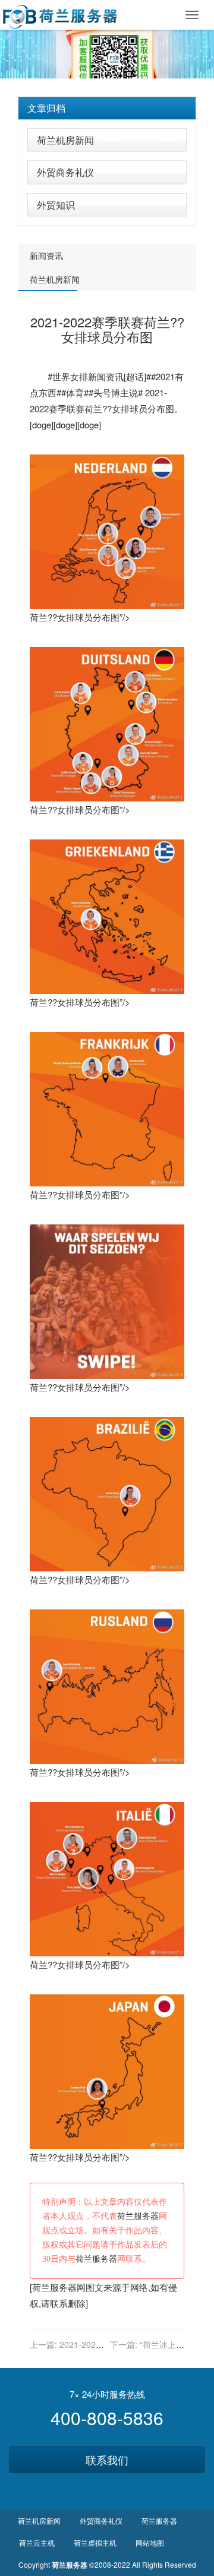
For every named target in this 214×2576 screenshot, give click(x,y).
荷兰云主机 (37, 2542)
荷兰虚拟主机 (95, 2542)
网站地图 (150, 2542)
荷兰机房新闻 (65, 140)
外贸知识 (56, 205)
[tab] (107, 108)
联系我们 (107, 2460)
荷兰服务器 (138, 2216)
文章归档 (46, 108)
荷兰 (93, 408)
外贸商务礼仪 (65, 172)
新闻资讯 (46, 255)
